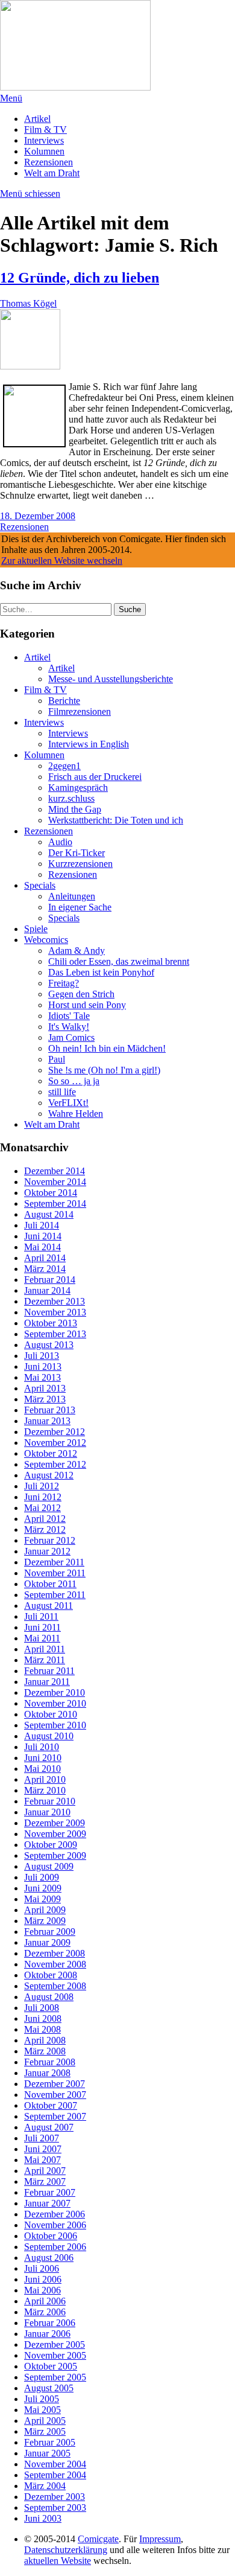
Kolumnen (44, 151)
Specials (40, 885)
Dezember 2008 (55, 1953)
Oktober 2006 (51, 2236)
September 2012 (55, 1464)
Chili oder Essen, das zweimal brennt (119, 961)
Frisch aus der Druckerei (95, 777)
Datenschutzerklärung (66, 2550)
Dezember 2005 (55, 2344)
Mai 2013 (42, 1377)
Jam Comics (71, 1037)
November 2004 (55, 2464)
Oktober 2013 (51, 1323)
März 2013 (45, 1399)
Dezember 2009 (55, 1823)
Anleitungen (72, 896)
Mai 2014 (42, 1247)
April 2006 (45, 2301)
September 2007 (55, 2116)
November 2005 (55, 2355)
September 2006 (55, 2247)
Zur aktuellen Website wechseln (62, 561)
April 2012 (45, 1519)
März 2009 (45, 1921)
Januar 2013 (47, 1421)
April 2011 (45, 1649)
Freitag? (64, 983)
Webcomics (46, 940)
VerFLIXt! (68, 1103)
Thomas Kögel (28, 303)
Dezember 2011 (54, 1562)
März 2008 (45, 2051)
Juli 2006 (42, 2268)
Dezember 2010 (55, 1692)
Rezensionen (49, 162)
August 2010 (49, 1736)
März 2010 (45, 1790)
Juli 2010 (42, 1747)
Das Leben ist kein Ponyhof (101, 972)
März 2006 (45, 2312)
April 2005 (45, 2421)
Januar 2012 (47, 1551)
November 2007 (55, 2095)
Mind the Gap (75, 809)
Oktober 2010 (51, 1714)
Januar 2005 (47, 2453)
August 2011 (49, 1606)
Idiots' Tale (69, 1016)
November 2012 (55, 1443)
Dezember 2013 (55, 1301)
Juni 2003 (43, 2518)
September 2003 (55, 2507)
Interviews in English (89, 744)
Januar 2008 (47, 2073)
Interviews (44, 140)
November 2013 (55, 1312)
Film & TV (45, 129)
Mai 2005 (42, 2410)
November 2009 (55, 1834)
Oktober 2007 (51, 2105)
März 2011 (45, 1660)
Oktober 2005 (51, 2366)
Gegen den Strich (81, 994)
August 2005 (49, 2388)
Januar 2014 (47, 1290)
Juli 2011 (41, 1616)
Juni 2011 (42, 1627)
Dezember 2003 (55, 2497)
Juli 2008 (42, 2008)
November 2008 (55, 1964)
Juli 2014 (42, 1225)
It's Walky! (69, 1027)
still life (62, 1092)
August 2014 (49, 1214)
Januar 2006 (47, 2334)
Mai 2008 (42, 2029)
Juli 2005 (42, 2399)
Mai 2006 (42, 2290)
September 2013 (55, 1334)
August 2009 (49, 1866)
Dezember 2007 (55, 2084)
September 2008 (55, 1986)
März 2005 (45, 2431)
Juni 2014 (43, 1236)
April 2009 (45, 1910)
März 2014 (45, 1269)
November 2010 (55, 1703)
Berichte (64, 701)
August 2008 (49, 1997)
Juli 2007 (42, 2138)
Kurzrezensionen (80, 864)
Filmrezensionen (80, 711)
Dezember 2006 (55, 2214)
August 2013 (49, 1345)
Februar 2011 (49, 1671)
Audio (60, 842)
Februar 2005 (50, 2442)
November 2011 (55, 1573)
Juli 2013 (42, 1356)
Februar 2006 (50, 2323)
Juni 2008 (43, 2018)
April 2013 (45, 1388)
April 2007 (45, 2171)
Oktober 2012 (51, 1453)
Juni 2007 (43, 2149)
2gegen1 (64, 766)
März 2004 (45, 2486)
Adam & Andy (77, 951)
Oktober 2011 (50, 1584)
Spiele (36, 929)
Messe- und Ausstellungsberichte (111, 679)
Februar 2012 (50, 1540)
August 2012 (49, 1475)
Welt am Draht (52, 173)
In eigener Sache (80, 907)
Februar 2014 (50, 1280)
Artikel (37, 119)
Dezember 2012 (55, 1432)
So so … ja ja (74, 1081)
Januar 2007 (47, 2203)
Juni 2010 (43, 1758)
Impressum (160, 2539)
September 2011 (55, 1595)
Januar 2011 (47, 1682)
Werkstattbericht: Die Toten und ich (116, 820)
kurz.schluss (71, 798)
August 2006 (49, 2258)
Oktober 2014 (51, 1193)
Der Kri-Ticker (77, 853)
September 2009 (55, 1855)
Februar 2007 (50, 2192)
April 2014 (45, 1258)
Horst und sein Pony (87, 1005)
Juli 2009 (42, 1877)
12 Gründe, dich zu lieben (80, 278)
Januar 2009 (47, 1942)
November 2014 (55, 1182)
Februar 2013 (50, 1410)
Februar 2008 (50, 2062)
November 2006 (55, 2225)
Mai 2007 (42, 2160)
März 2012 (45, 1529)
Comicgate (98, 2539)
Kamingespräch (78, 788)
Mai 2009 (42, 1899)
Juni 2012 (43, 1497)
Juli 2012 (42, 1486)
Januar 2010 (47, 1812)
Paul (57, 1059)
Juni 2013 (43, 1366)
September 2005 (55, 2377)
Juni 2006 (43, 2279)
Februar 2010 (50, 1801)
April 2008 (45, 2040)
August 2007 (49, 2127)
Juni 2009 (43, 1888)
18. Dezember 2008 (38, 516)
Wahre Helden (76, 1114)
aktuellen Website (58, 2561)
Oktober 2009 (51, 1845)
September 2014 (55, 1203)
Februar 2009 (50, 1932)
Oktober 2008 (51, 1975)
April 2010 (45, 1779)
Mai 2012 (42, 1508)
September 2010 (55, 1725)
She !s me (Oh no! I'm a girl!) (104, 1070)
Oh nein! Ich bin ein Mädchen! (107, 1048)
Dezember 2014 (55, 1171)
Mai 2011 (42, 1638)
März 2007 (45, 2181)
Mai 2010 (42, 1769)
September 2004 (55, 2475)
